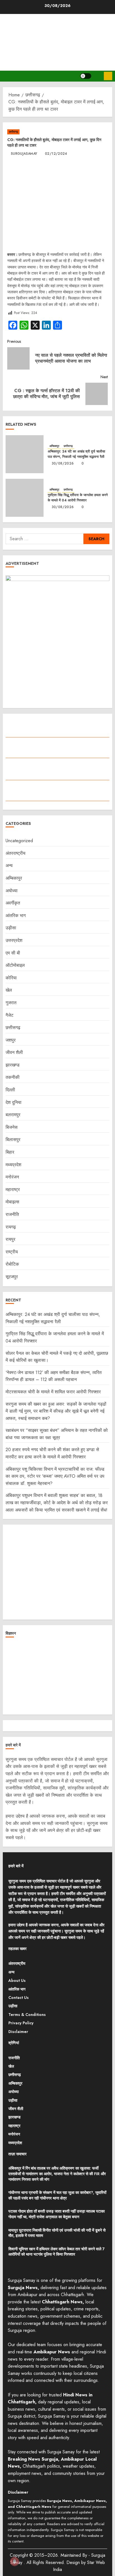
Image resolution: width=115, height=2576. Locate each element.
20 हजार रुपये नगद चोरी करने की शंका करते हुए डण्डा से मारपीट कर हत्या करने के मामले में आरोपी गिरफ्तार (52, 1453)
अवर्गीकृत (13, 903)
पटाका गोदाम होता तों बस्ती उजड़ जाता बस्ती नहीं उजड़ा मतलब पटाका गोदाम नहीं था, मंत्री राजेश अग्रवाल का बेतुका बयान (57, 2214)
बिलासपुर (13, 1140)
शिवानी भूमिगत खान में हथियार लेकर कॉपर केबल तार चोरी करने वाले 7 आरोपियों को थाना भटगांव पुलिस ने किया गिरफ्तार (57, 2252)
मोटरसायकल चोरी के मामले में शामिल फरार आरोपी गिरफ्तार (53, 1392)
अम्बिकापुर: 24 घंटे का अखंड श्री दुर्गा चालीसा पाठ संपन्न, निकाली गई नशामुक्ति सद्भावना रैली (76, 454)
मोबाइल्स (12, 1202)
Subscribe (108, 76)
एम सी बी (13, 953)
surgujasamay (24, 154)
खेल (9, 990)
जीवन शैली (14, 1052)
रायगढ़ (11, 1227)
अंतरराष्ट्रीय (15, 853)
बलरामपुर (13, 1115)
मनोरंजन (12, 1177)
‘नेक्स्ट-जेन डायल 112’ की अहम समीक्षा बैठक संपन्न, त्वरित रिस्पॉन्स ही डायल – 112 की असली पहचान (54, 1376)
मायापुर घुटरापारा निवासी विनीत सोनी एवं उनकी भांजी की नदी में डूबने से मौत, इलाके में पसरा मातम (57, 2233)
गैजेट (9, 1015)
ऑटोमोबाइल (15, 965)
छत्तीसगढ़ (13, 132)
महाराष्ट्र (13, 1190)
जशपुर (11, 1040)
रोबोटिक (12, 1264)
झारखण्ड (13, 1065)
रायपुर (10, 1239)
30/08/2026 (63, 464)
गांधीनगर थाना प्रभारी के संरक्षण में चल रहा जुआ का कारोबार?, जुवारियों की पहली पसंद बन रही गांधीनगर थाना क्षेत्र (57, 2195)
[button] (98, 76)
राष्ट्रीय (12, 1252)
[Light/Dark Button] (86, 76)
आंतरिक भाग (16, 916)
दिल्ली (10, 1090)
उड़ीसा (11, 928)
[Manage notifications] (15, 2561)
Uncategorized (19, 841)
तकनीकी (13, 1077)
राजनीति (12, 1214)
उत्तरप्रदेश (14, 940)
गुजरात (11, 1003)
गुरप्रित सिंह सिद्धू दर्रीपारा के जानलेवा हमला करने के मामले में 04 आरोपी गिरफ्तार (78, 498)
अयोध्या (12, 891)
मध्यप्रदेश (13, 1165)
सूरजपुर (12, 1277)
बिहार (10, 1152)
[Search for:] (45, 539)
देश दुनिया (14, 1102)
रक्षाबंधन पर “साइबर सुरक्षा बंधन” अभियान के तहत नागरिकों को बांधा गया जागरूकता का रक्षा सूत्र (57, 1434)
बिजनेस (12, 1127)
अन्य (9, 866)
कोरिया (11, 978)
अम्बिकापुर (54, 446)
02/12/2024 (56, 154)
